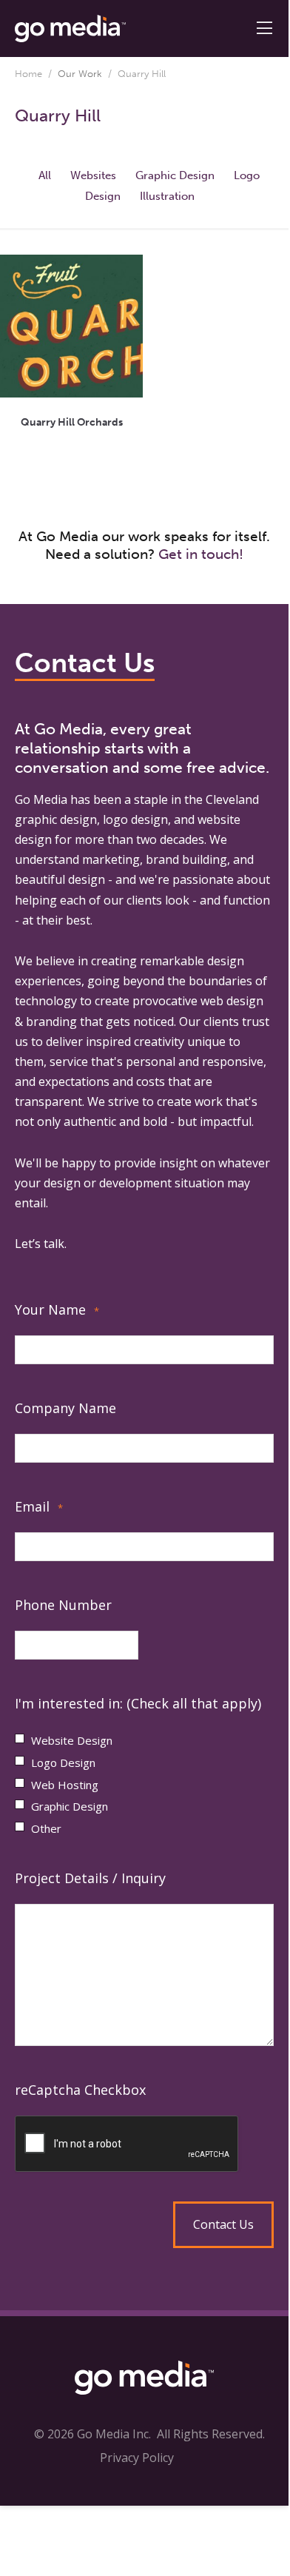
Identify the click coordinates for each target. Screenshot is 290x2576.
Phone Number (63, 1605)
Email (39, 1506)
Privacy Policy (137, 2458)
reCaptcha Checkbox (80, 2090)
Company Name (65, 1408)
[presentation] (144, 2144)
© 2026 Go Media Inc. (92, 2434)
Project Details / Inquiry (90, 1878)
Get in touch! (201, 554)
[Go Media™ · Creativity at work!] (70, 27)
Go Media (41, 799)
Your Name (57, 1309)
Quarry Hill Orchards (72, 422)
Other (46, 1828)
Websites (93, 175)
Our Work (80, 74)
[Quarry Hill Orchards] (71, 326)
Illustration (167, 196)
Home (28, 74)
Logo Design (63, 1762)
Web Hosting (65, 1785)
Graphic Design (175, 175)
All (45, 175)
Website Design (72, 1740)
